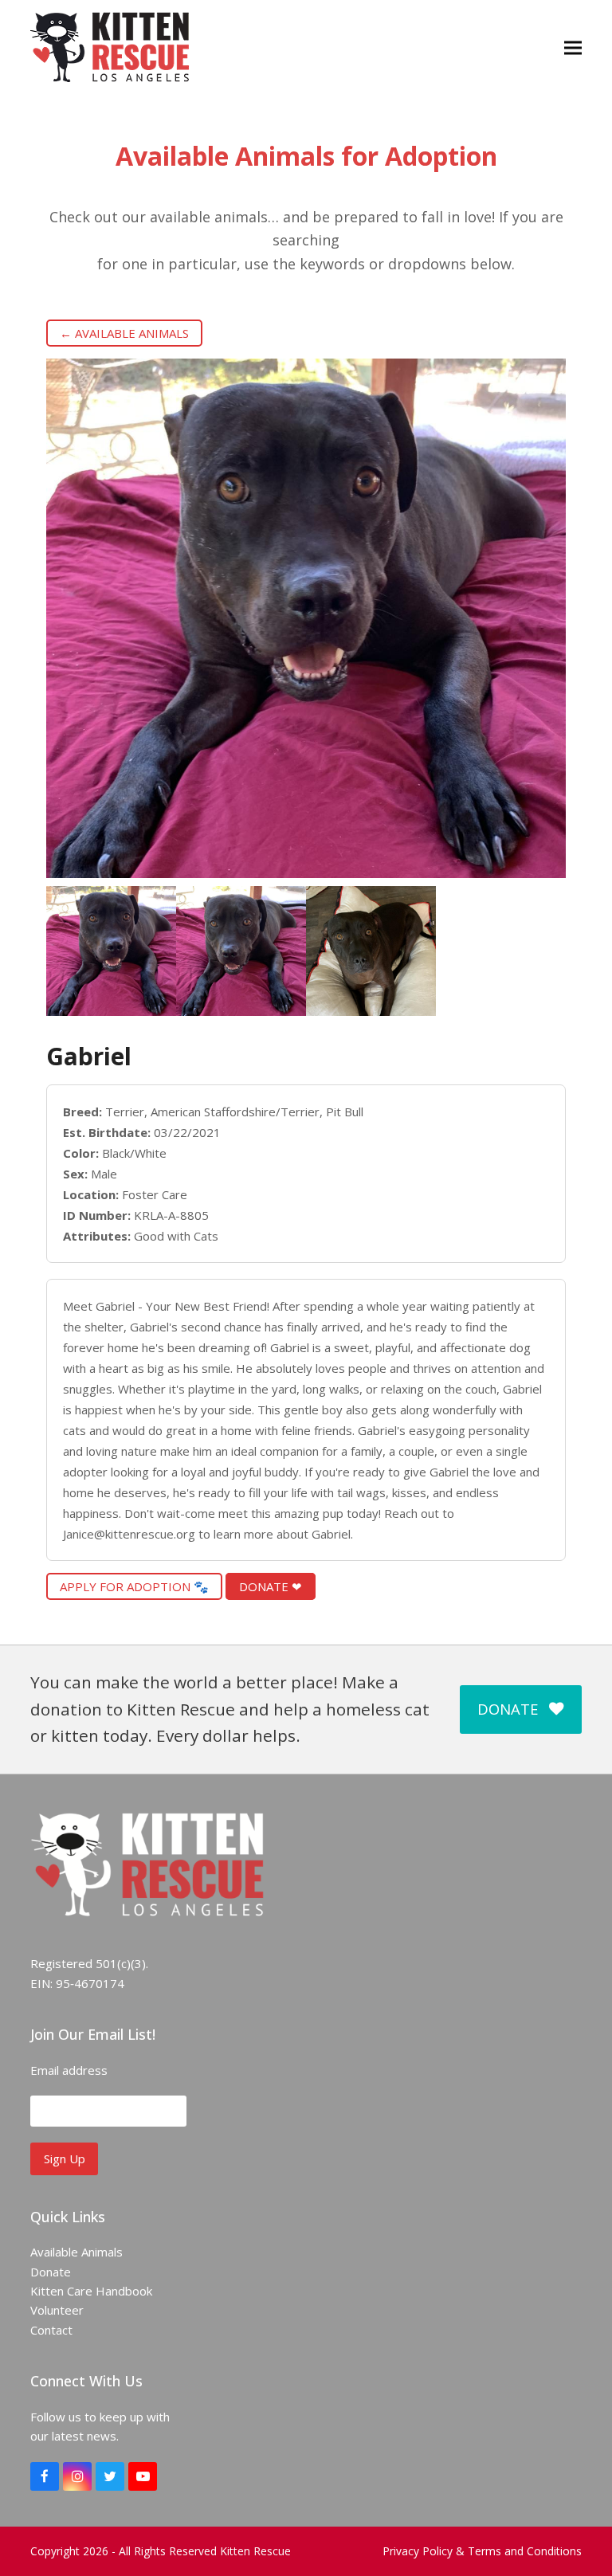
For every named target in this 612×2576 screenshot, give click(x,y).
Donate (51, 2272)
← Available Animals (124, 333)
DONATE (508, 1709)
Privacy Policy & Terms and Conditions (482, 2551)
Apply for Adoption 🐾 (134, 1586)
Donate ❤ (271, 1586)
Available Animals (76, 2252)
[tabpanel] (111, 951)
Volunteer (57, 2310)
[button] (573, 47)
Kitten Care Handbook (91, 2291)
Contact (51, 2330)
